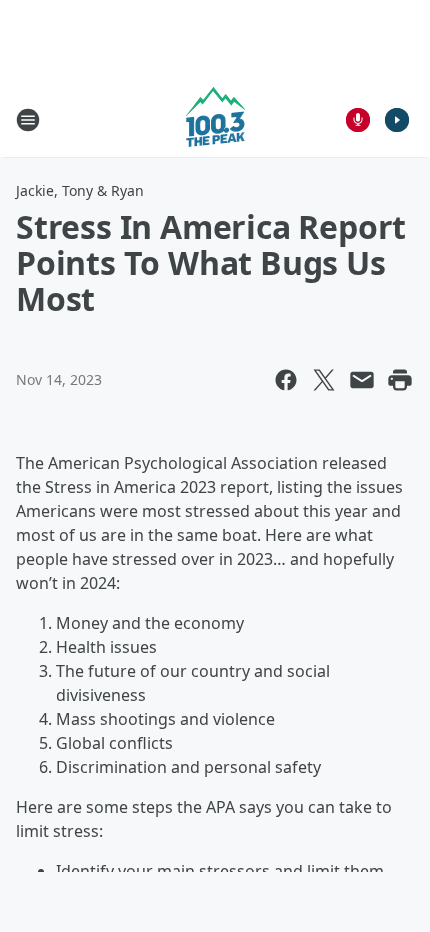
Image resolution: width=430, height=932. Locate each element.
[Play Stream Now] (397, 120)
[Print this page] (400, 380)
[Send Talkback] (358, 120)
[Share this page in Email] (362, 380)
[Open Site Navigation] (28, 120)
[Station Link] (215, 119)
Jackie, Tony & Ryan (80, 190)
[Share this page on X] (324, 380)
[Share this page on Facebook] (286, 380)
